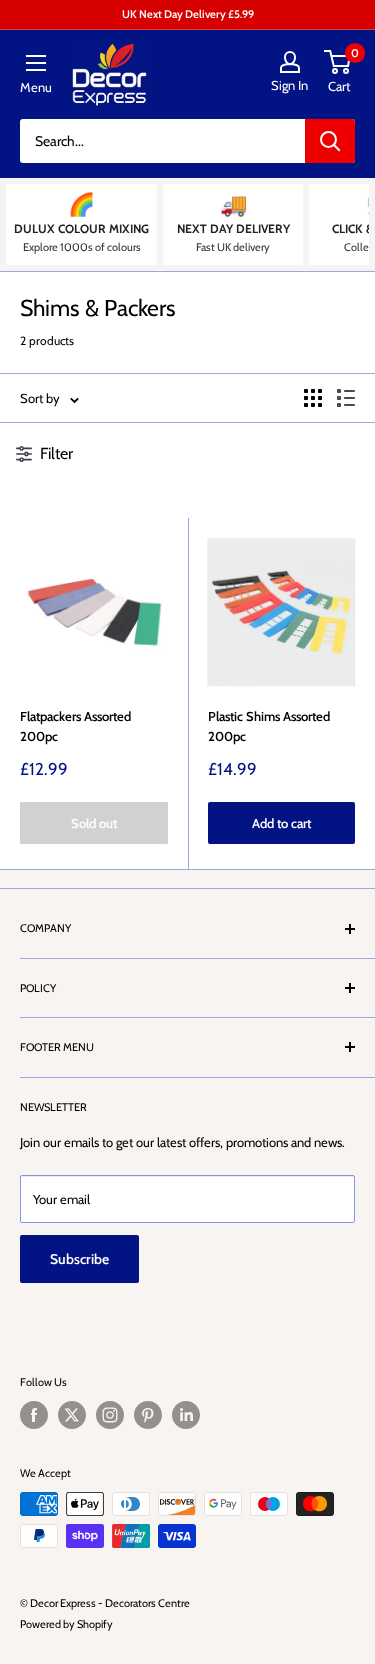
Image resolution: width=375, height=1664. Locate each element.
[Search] (330, 141)
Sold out (94, 823)
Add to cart (281, 823)
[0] (338, 62)
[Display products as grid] (313, 398)
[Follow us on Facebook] (34, 1415)
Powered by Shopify (66, 1624)
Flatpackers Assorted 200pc (75, 726)
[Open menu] (36, 63)
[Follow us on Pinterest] (148, 1415)
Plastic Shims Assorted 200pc (269, 726)
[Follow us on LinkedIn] (186, 1415)
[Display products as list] (346, 398)
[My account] (289, 62)
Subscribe (79, 1259)
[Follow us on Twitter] (72, 1415)
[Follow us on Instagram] (110, 1415)
